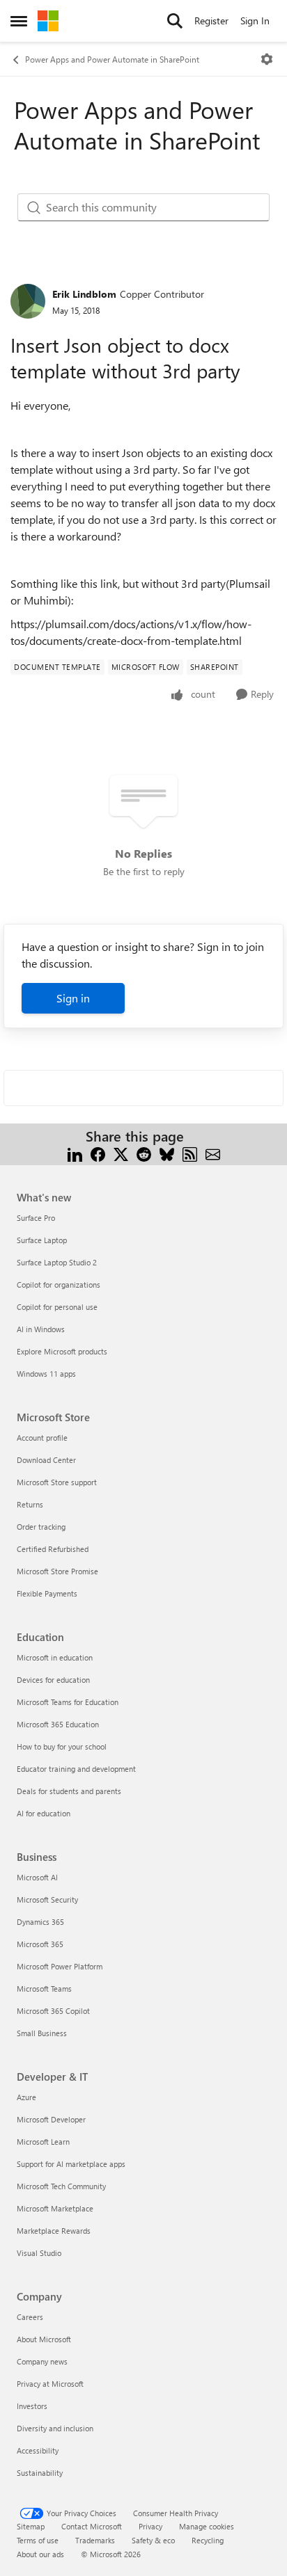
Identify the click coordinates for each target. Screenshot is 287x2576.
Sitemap (31, 2526)
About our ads (40, 2554)
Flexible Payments (47, 1593)
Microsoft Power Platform (60, 1966)
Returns (30, 1504)
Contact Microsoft (92, 2526)
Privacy (150, 2526)
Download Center (46, 1460)
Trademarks (95, 2540)
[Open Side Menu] (19, 21)
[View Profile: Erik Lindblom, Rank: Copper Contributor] (28, 301)
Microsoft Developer (51, 2119)
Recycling (208, 2540)
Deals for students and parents (69, 1791)
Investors (32, 2406)
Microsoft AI (37, 1877)
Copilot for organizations (59, 1285)
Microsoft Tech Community (61, 2186)
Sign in (73, 998)
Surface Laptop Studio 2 (57, 1262)
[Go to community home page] (48, 21)
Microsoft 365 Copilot (53, 2011)
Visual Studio (39, 2253)
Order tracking (41, 1527)
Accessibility (38, 2450)
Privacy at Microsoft (50, 2384)
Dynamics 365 (40, 1922)
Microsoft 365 (40, 1944)
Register (211, 21)
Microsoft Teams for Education (68, 1702)
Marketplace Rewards (54, 2231)
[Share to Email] (213, 1153)
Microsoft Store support (57, 1482)
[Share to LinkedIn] (75, 1153)
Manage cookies (207, 2526)
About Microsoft (44, 2339)
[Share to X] (121, 1153)
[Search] (175, 21)
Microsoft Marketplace (55, 2208)
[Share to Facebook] (98, 1153)
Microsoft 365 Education (58, 1724)
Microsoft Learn (43, 2142)
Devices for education (53, 1680)
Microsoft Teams (44, 1989)
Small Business (42, 2033)
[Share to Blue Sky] (167, 1153)
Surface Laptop (42, 1240)
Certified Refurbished (53, 1549)
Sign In (255, 21)
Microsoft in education (55, 1657)
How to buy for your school (62, 1746)
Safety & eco (153, 2540)
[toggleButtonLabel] (267, 59)
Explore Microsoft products (62, 1351)
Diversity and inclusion (55, 2428)
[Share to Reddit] (144, 1153)
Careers (30, 2317)
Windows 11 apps (46, 1374)
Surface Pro (36, 1218)
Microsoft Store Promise (57, 1571)
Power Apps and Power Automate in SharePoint (112, 59)
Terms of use (38, 2540)
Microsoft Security (47, 1899)
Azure (26, 2097)
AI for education (44, 1813)
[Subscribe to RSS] (190, 1153)
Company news (42, 2361)
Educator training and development (76, 1769)
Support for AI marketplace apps (71, 2164)
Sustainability (40, 2473)
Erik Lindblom (84, 294)
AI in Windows (41, 1329)
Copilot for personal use (57, 1307)
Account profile (42, 1438)
